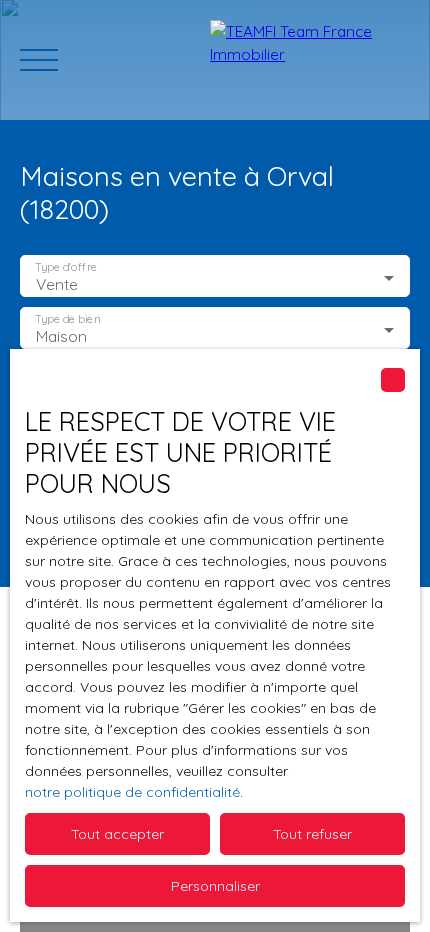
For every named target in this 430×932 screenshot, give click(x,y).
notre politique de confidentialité (132, 792)
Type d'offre (66, 267)
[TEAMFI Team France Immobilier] (310, 60)
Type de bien (67, 319)
